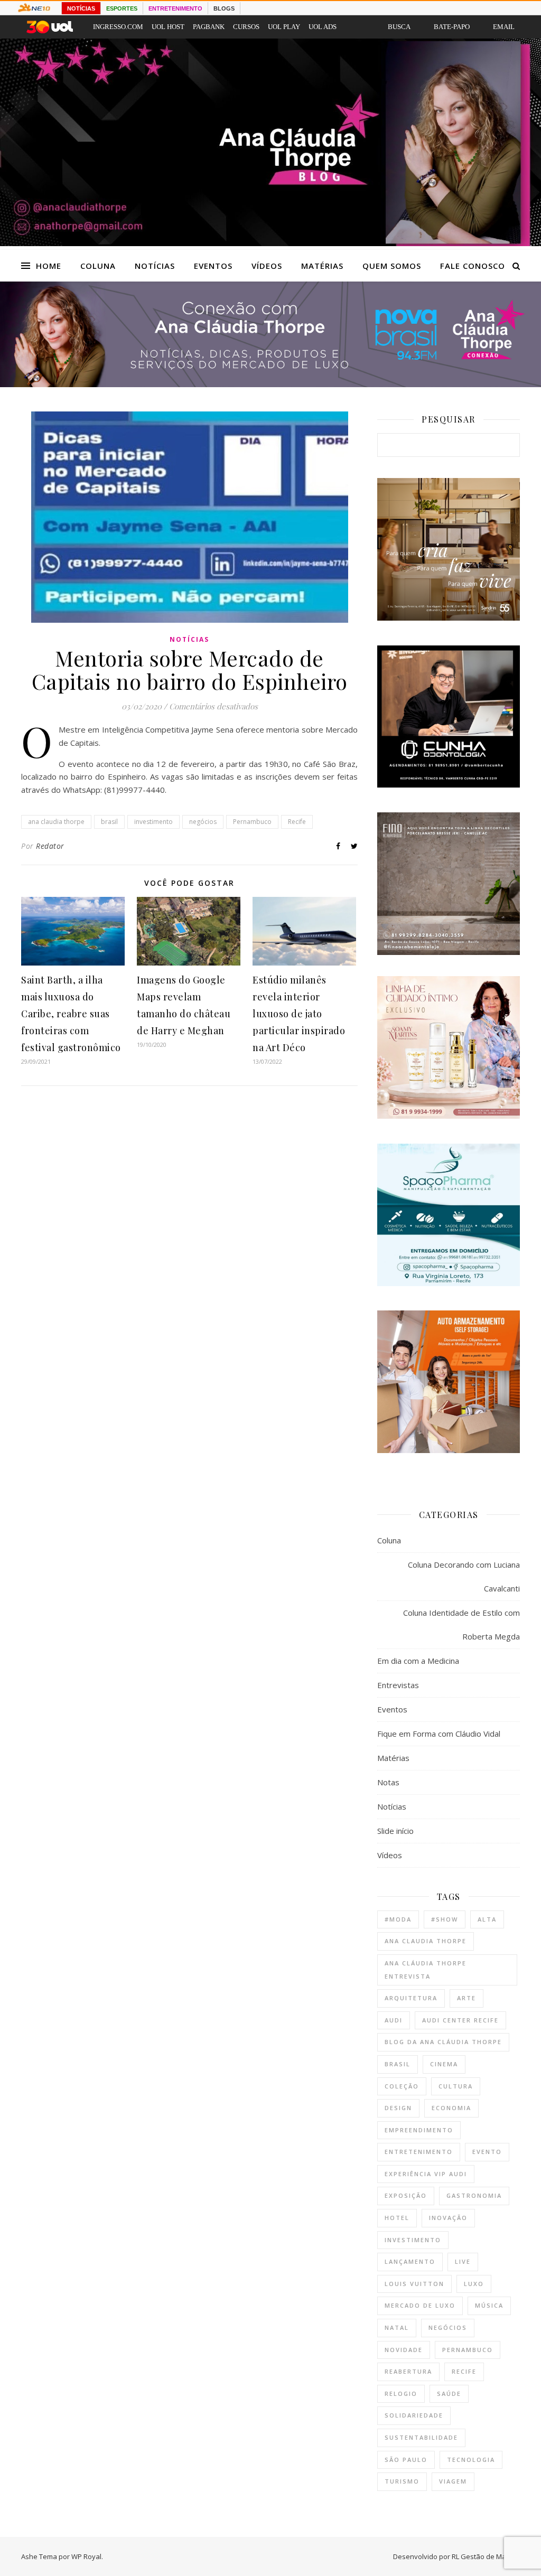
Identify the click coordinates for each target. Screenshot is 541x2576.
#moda (398, 1919)
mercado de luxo (420, 2305)
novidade (404, 2350)
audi (394, 2020)
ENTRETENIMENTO (175, 8)
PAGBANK (209, 27)
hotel (397, 2218)
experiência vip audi (426, 2174)
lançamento (410, 2261)
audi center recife (460, 2020)
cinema (444, 2064)
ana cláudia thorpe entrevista (426, 1970)
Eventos (213, 266)
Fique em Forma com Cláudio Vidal (439, 1734)
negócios (203, 822)
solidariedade (414, 2415)
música (489, 2305)
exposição (406, 2195)
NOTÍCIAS (81, 8)
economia (451, 2108)
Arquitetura (411, 1998)
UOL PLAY (284, 27)
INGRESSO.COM (118, 27)
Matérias (322, 266)
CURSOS (246, 27)
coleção (402, 2086)
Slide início (395, 1831)
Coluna (98, 266)
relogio (401, 2394)
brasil (109, 822)
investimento (153, 822)
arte (467, 1998)
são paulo (406, 2460)
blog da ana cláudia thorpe (443, 2042)
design (398, 2108)
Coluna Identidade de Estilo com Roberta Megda (461, 1624)
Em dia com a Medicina (418, 1661)
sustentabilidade (421, 2437)
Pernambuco (252, 822)
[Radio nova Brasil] (270, 384)
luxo (474, 2284)
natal (397, 2327)
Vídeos (267, 266)
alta (487, 1919)
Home (49, 266)
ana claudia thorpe (56, 822)
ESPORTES (122, 8)
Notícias (155, 266)
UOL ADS (323, 27)
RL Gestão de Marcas (486, 2556)
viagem (453, 2481)
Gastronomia (474, 2195)
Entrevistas (398, 1685)
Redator (50, 846)
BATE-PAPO (452, 27)
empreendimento (419, 2130)
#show (445, 1919)
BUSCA (399, 27)
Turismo (402, 2481)
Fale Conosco (473, 266)
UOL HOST (168, 27)
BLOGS (224, 8)
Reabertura (408, 2371)
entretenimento (419, 2152)
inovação (448, 2218)
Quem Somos (392, 266)
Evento (487, 2152)
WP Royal (86, 2556)
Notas (388, 1782)
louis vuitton (414, 2284)
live (463, 2261)
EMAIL (504, 27)
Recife (297, 822)
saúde (449, 2394)
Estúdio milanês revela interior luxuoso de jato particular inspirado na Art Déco (299, 1014)
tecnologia (471, 2460)
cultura (456, 2086)
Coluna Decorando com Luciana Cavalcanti (464, 1576)
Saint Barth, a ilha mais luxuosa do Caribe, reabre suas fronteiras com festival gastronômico (71, 1014)
